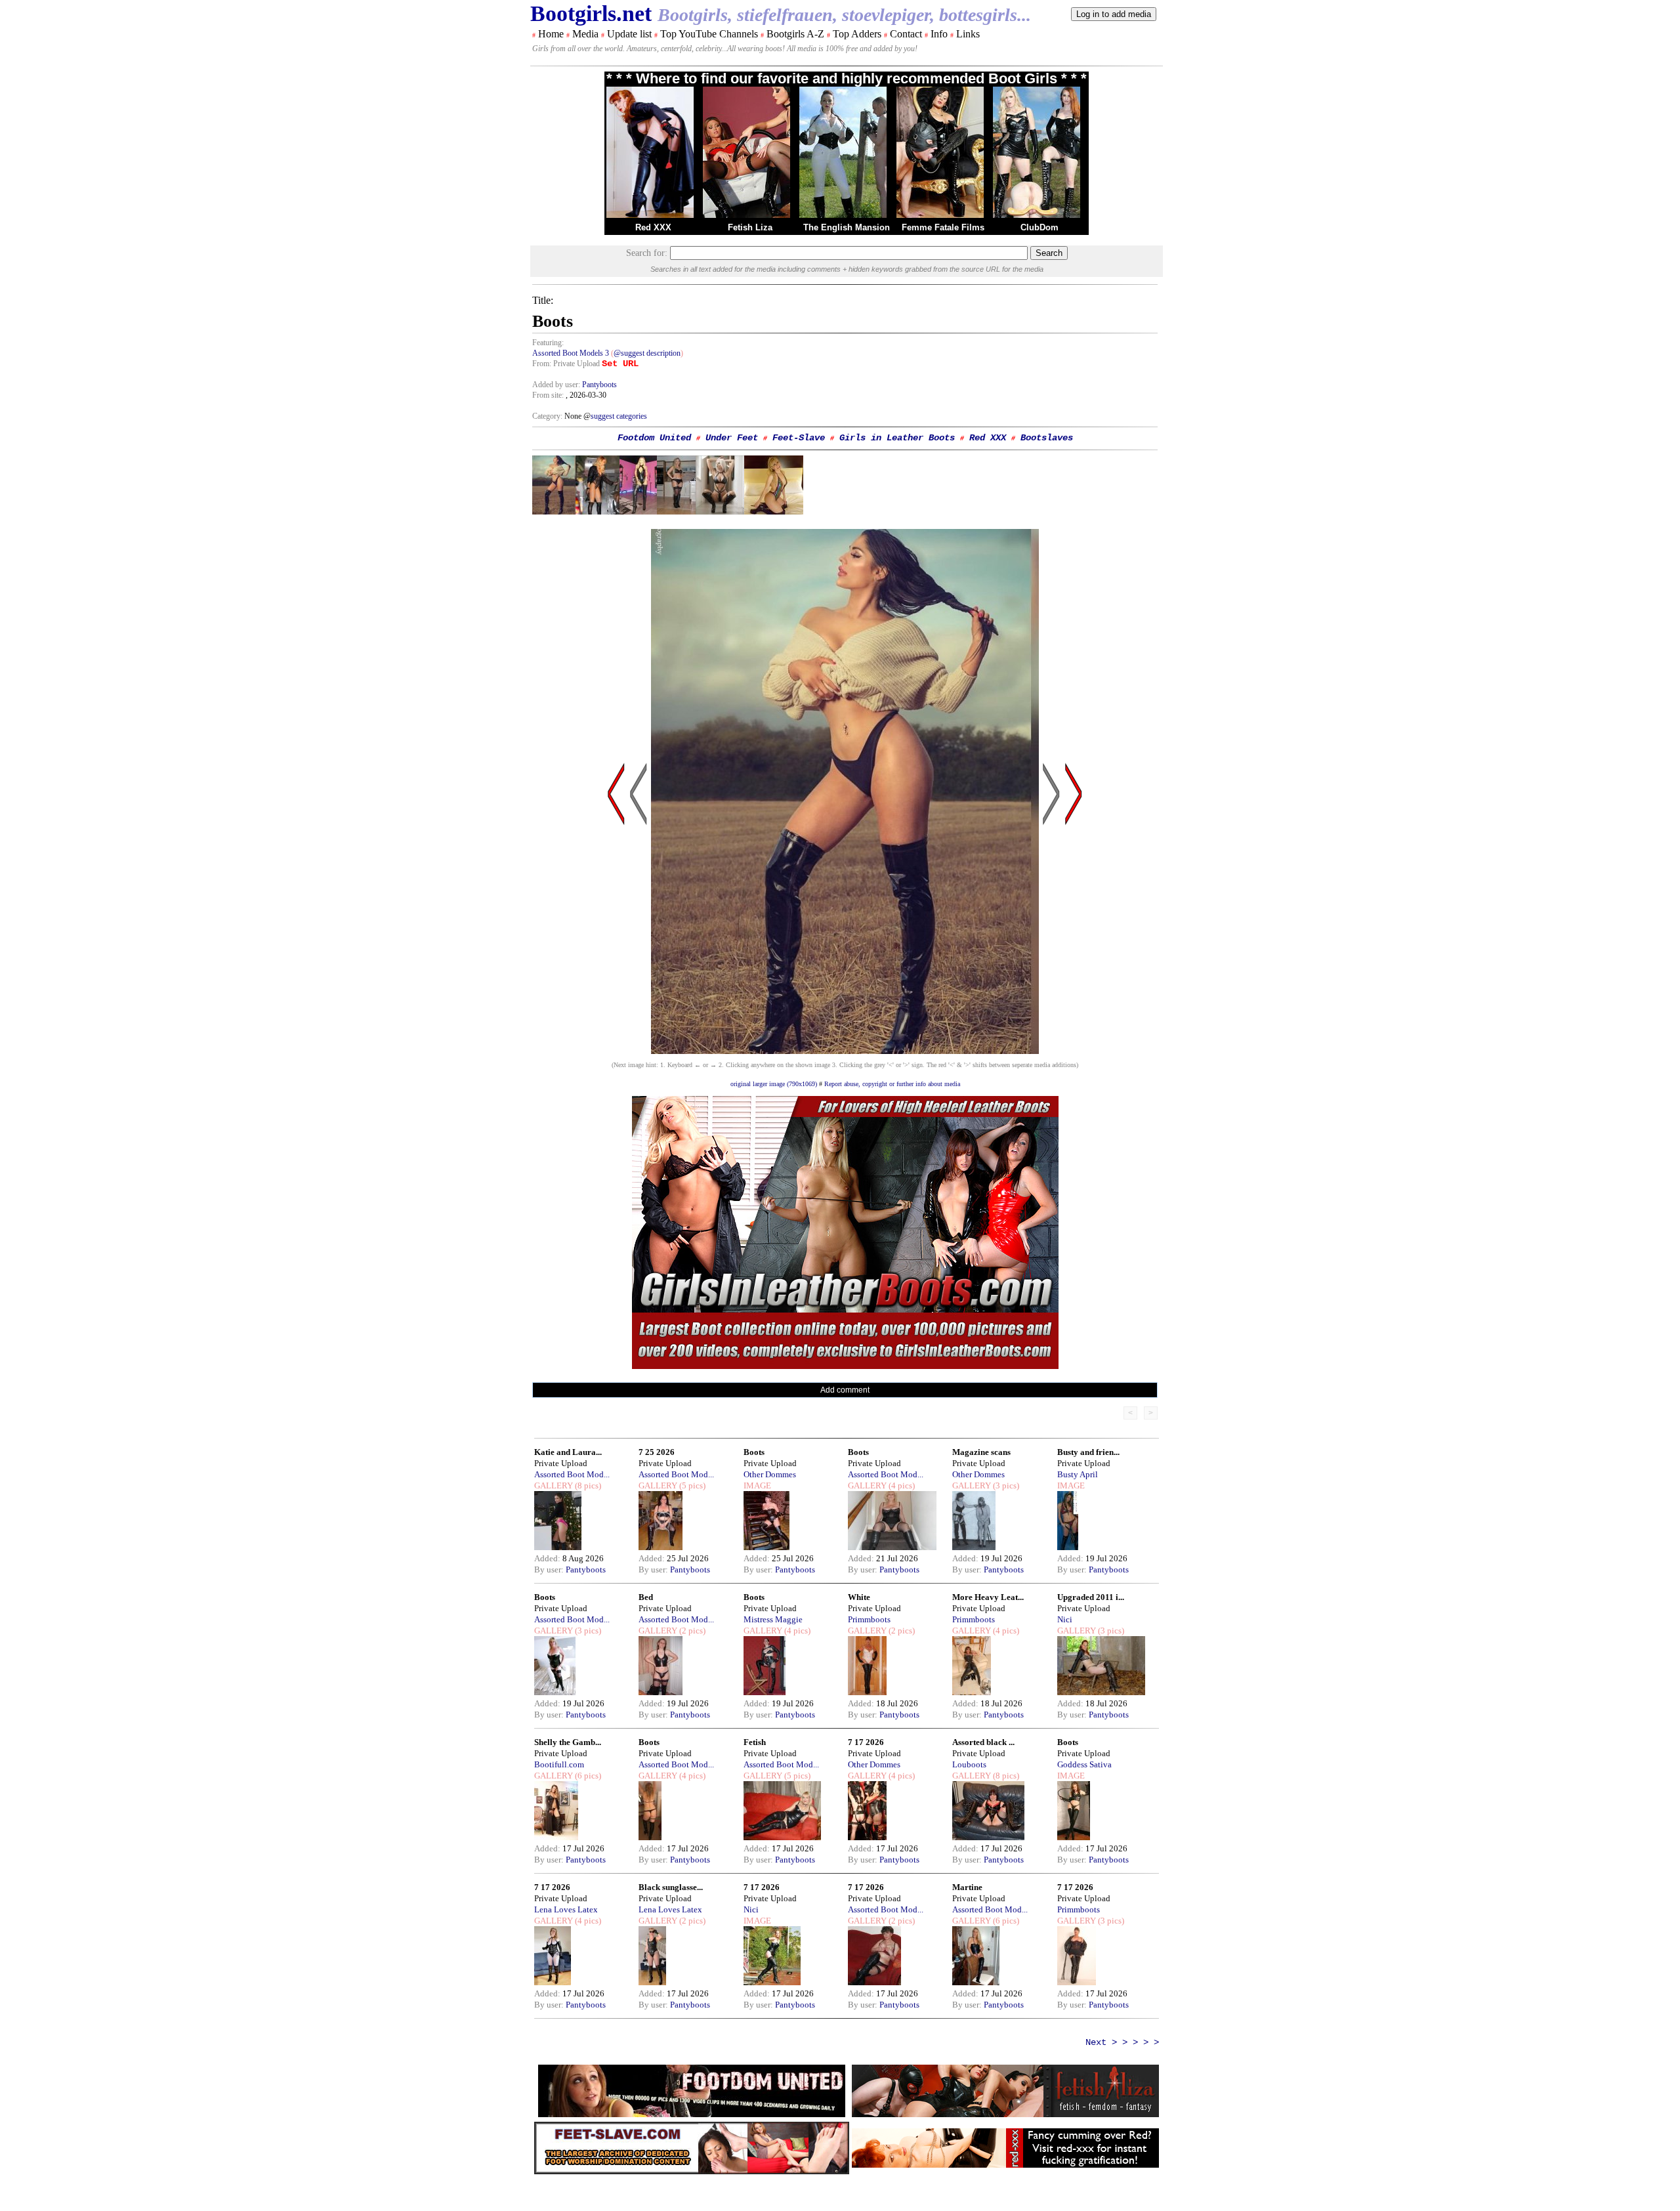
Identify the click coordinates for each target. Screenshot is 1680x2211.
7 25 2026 (657, 1452)
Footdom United (654, 438)
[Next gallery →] (1074, 919)
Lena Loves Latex (566, 1909)
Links (968, 34)
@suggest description (647, 353)
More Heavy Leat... (988, 1597)
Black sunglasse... (671, 1887)
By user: (550, 1569)
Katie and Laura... (568, 1452)
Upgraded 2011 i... (1091, 1597)
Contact (906, 34)
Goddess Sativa (1084, 1764)
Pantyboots (599, 385)
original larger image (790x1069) (774, 1084)
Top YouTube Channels (709, 34)
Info (939, 34)
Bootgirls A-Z (795, 34)
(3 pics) (1005, 1485)
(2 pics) (691, 1631)
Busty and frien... (1088, 1452)
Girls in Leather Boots (897, 438)
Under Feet (732, 438)
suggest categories (619, 416)
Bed (646, 1597)
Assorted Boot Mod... (572, 1474)
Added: (548, 1558)
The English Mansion (847, 227)
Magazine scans (981, 1452)
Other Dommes (770, 1474)
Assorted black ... (983, 1742)
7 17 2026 (866, 1742)
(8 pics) (587, 1485)
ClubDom (1039, 227)
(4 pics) (901, 1485)
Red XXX (653, 227)
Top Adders (857, 34)
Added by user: (557, 385)
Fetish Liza (750, 227)
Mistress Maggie (773, 1619)
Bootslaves (1047, 438)
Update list (629, 34)
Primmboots (869, 1619)
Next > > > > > (1122, 2042)
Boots (754, 1452)
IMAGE (757, 1485)
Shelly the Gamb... (568, 1742)
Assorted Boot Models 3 (571, 353)
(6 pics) (587, 1776)
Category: (548, 416)
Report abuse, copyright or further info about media (892, 1084)
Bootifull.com (559, 1764)
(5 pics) (691, 1485)
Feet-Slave (799, 438)
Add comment (845, 1390)
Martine (967, 1887)
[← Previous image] (639, 919)
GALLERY (554, 1485)
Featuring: (548, 343)
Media (585, 34)
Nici (1065, 1619)
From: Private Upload (566, 364)
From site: (548, 395)
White (859, 1597)
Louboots (969, 1764)
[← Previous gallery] (616, 919)
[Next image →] (845, 1050)
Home (551, 34)
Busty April (1078, 1474)
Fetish (755, 1742)
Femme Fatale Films (943, 227)
